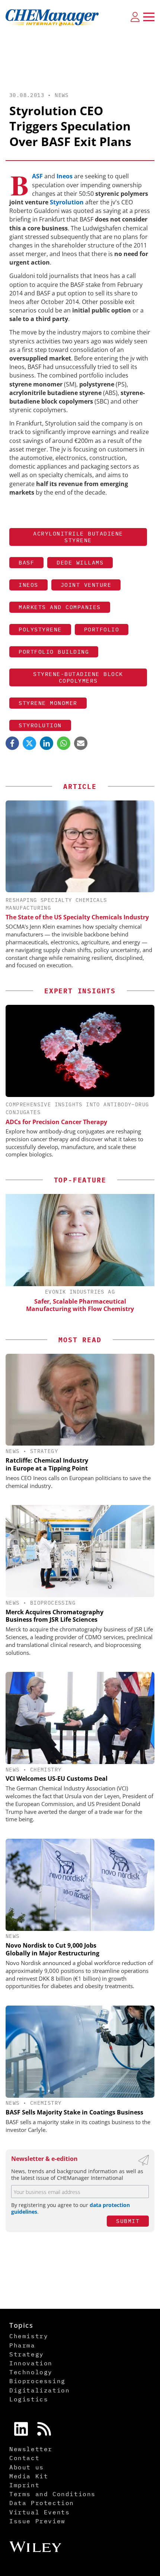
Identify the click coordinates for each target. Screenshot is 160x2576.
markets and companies (60, 607)
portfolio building (54, 652)
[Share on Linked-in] (47, 743)
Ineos (65, 176)
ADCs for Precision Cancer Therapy (56, 1122)
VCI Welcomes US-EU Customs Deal (57, 1779)
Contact (24, 2458)
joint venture (86, 585)
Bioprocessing (53, 1603)
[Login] (135, 17)
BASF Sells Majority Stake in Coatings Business (74, 2112)
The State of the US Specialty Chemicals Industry (77, 917)
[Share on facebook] (12, 743)
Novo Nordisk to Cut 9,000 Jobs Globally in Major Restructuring (52, 1949)
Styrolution (67, 202)
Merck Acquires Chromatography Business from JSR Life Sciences (55, 1616)
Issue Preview (37, 2521)
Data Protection (42, 2503)
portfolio (102, 629)
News (62, 95)
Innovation (31, 2363)
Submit (128, 2221)
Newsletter (31, 2449)
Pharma (22, 2345)
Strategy (44, 1451)
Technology (31, 2372)
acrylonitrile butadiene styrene (78, 537)
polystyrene (40, 629)
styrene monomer (48, 703)
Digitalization (39, 2390)
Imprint (24, 2485)
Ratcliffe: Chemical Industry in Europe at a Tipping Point (47, 1464)
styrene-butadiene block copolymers (78, 677)
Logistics (29, 2399)
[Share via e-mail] (81, 743)
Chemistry (46, 1770)
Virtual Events (39, 2512)
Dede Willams (80, 562)
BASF (37, 176)
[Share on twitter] (29, 743)
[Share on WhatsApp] (64, 743)
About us (27, 2467)
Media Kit (29, 2476)
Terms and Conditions (52, 2494)
